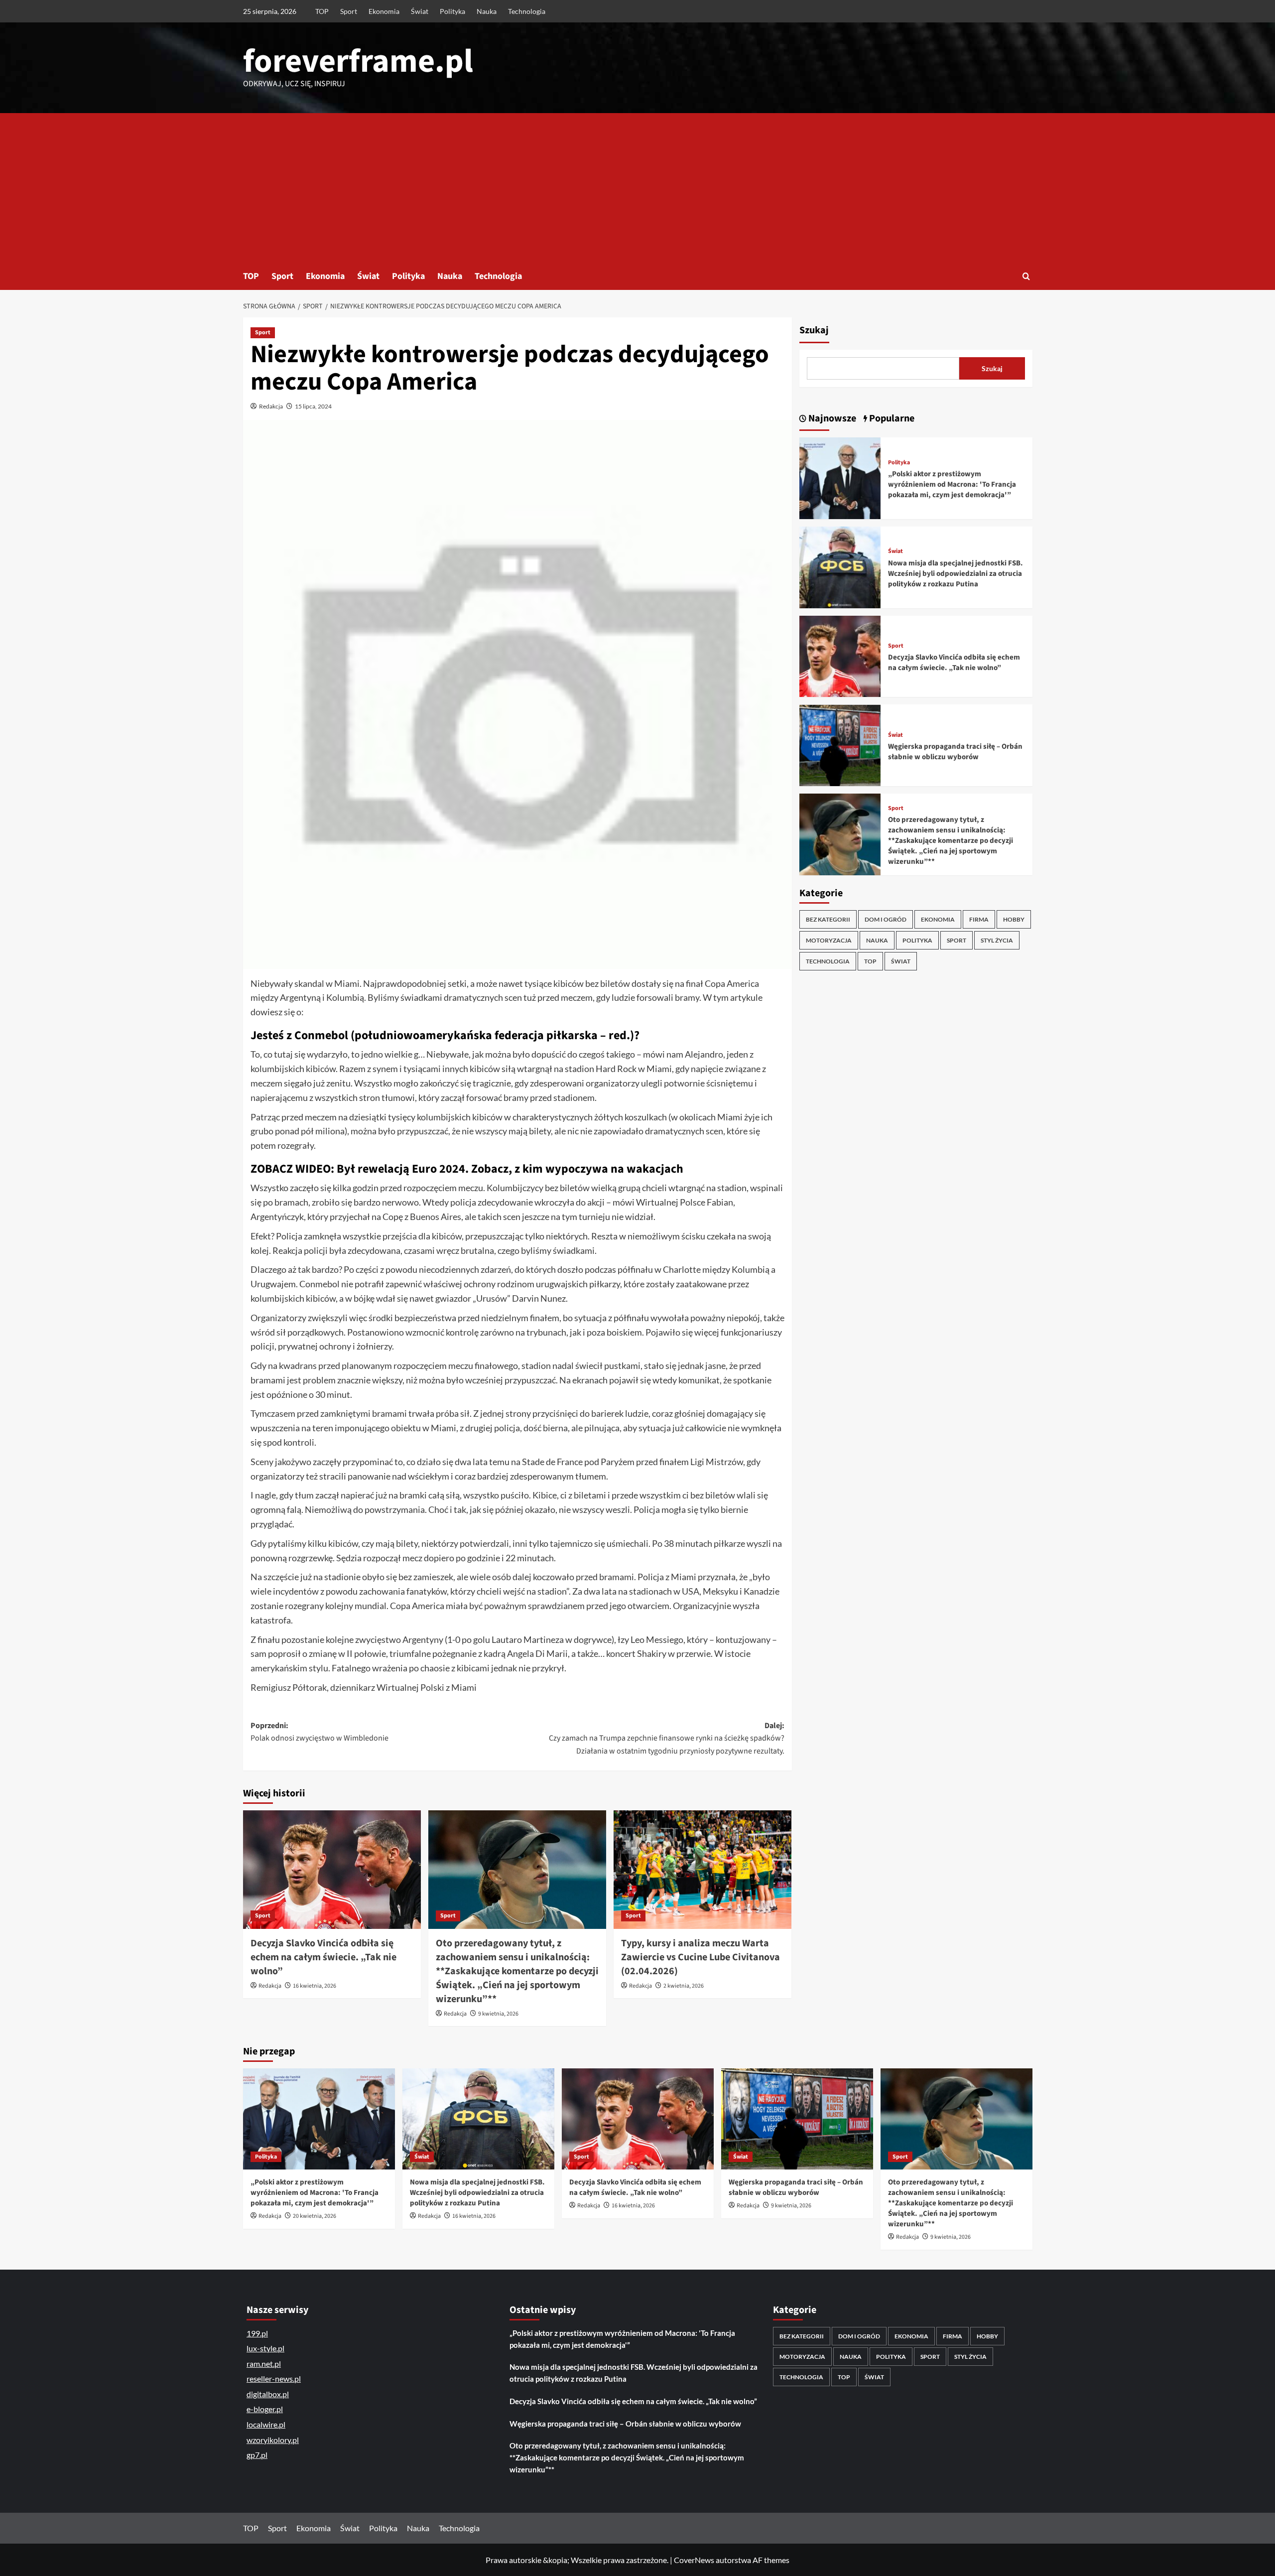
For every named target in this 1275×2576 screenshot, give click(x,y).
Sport (349, 11)
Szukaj (814, 330)
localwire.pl (266, 2424)
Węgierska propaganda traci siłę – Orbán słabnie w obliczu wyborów (955, 752)
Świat (420, 11)
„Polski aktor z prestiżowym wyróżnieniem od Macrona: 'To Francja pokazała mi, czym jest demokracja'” (952, 484)
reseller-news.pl (274, 2378)
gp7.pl (257, 2455)
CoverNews (694, 2560)
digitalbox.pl (268, 2394)
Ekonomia (384, 11)
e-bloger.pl (265, 2409)
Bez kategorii (828, 919)
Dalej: (667, 1738)
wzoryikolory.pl (273, 2440)
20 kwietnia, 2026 (315, 2216)
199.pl (257, 2333)
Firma (979, 919)
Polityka (452, 11)
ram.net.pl (264, 2364)
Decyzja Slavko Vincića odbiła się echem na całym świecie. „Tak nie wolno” (323, 1957)
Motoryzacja (829, 940)
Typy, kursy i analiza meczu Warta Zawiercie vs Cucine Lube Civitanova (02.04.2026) (701, 1957)
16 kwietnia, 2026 (315, 1986)
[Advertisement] (637, 188)
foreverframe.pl (358, 61)
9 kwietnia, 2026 (498, 2014)
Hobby (1014, 919)
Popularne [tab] (891, 418)
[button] (1026, 276)
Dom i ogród (886, 919)
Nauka (487, 11)
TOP (322, 11)
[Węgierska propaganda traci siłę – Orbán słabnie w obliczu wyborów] (840, 745)
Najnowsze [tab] (831, 418)
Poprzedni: (319, 1732)
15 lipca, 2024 (313, 406)
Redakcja (271, 406)
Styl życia (997, 940)
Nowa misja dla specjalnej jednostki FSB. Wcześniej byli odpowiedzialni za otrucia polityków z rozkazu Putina (956, 574)
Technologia (527, 11)
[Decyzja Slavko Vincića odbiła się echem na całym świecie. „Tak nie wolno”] (332, 1870)
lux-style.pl (265, 2348)
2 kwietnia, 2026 (684, 1986)
